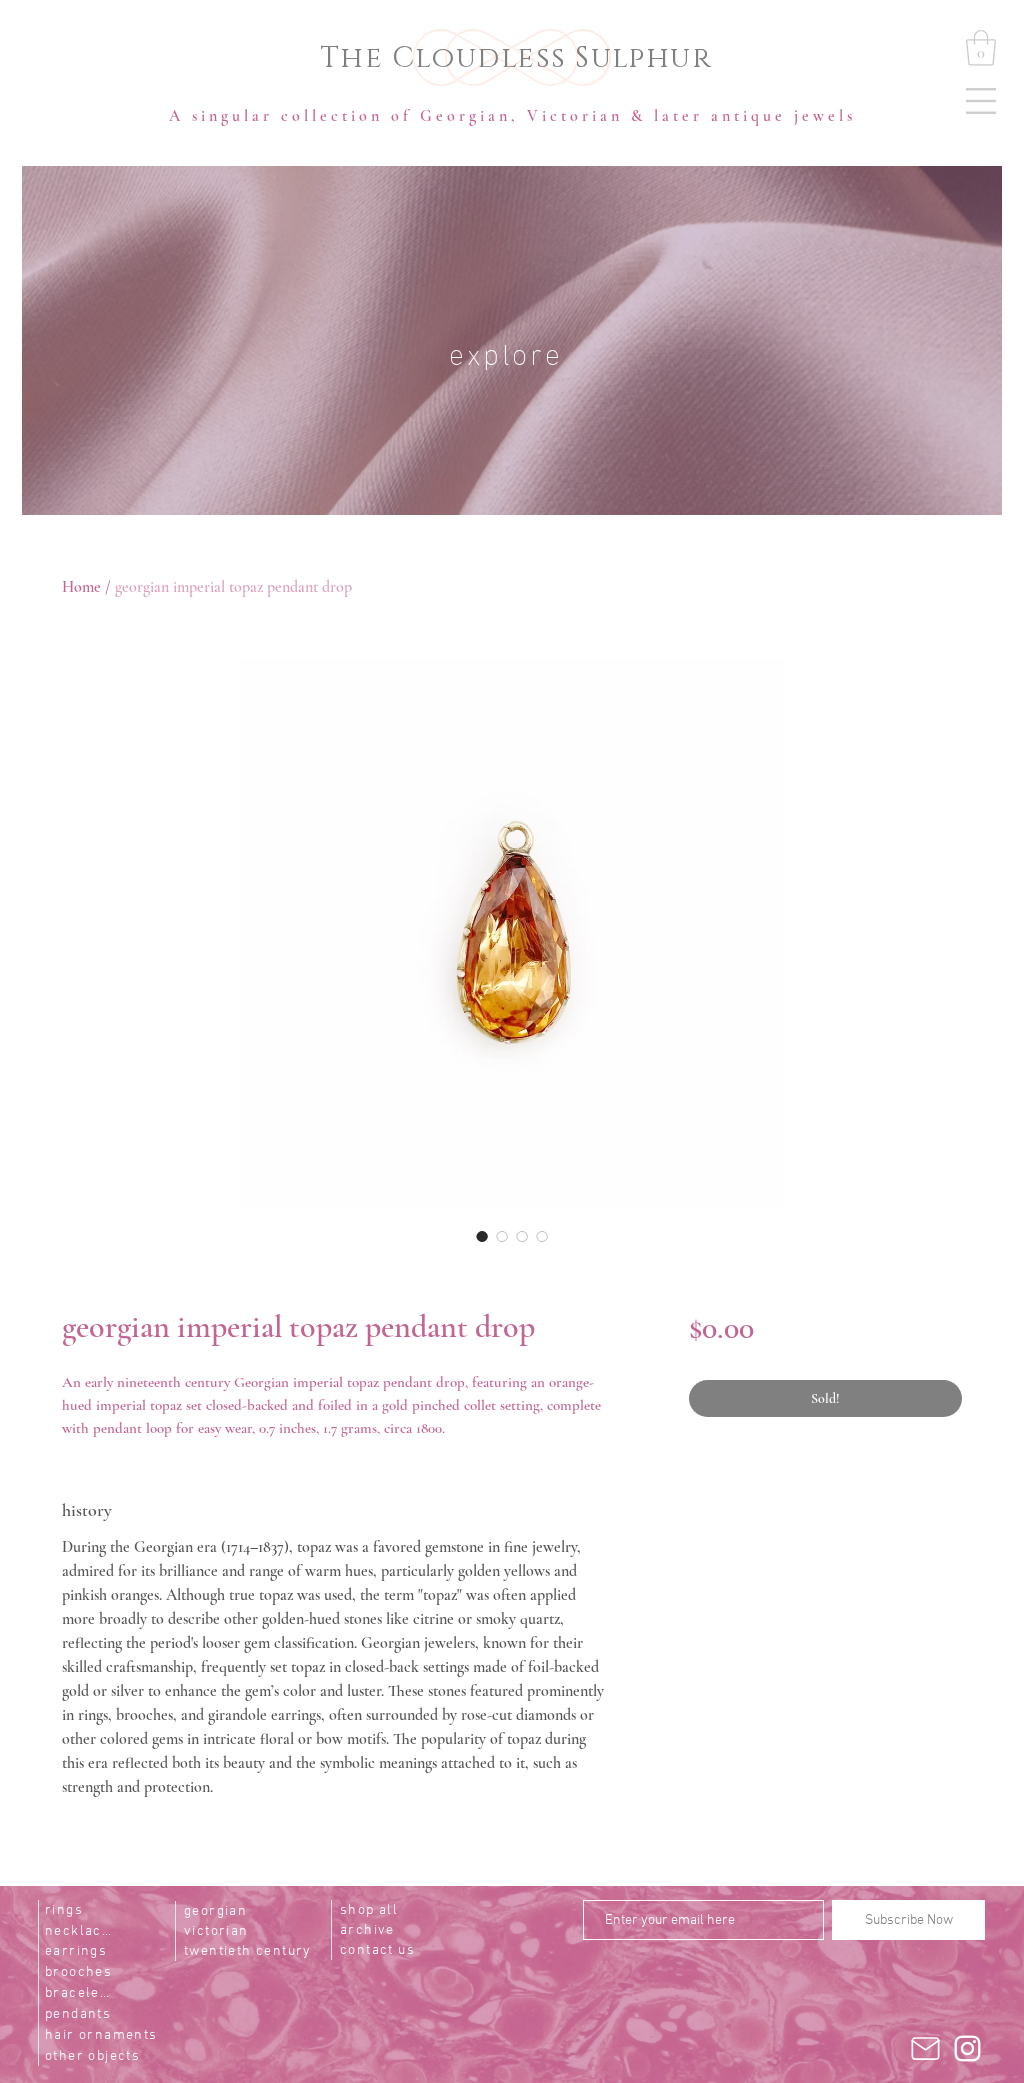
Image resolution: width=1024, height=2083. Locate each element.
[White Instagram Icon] (967, 2048)
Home (81, 587)
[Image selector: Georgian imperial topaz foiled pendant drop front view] (482, 1236)
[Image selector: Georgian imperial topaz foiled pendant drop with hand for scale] (542, 1236)
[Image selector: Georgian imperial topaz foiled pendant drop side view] (522, 1236)
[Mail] (925, 2048)
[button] (981, 101)
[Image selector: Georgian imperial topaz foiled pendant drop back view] (502, 1236)
